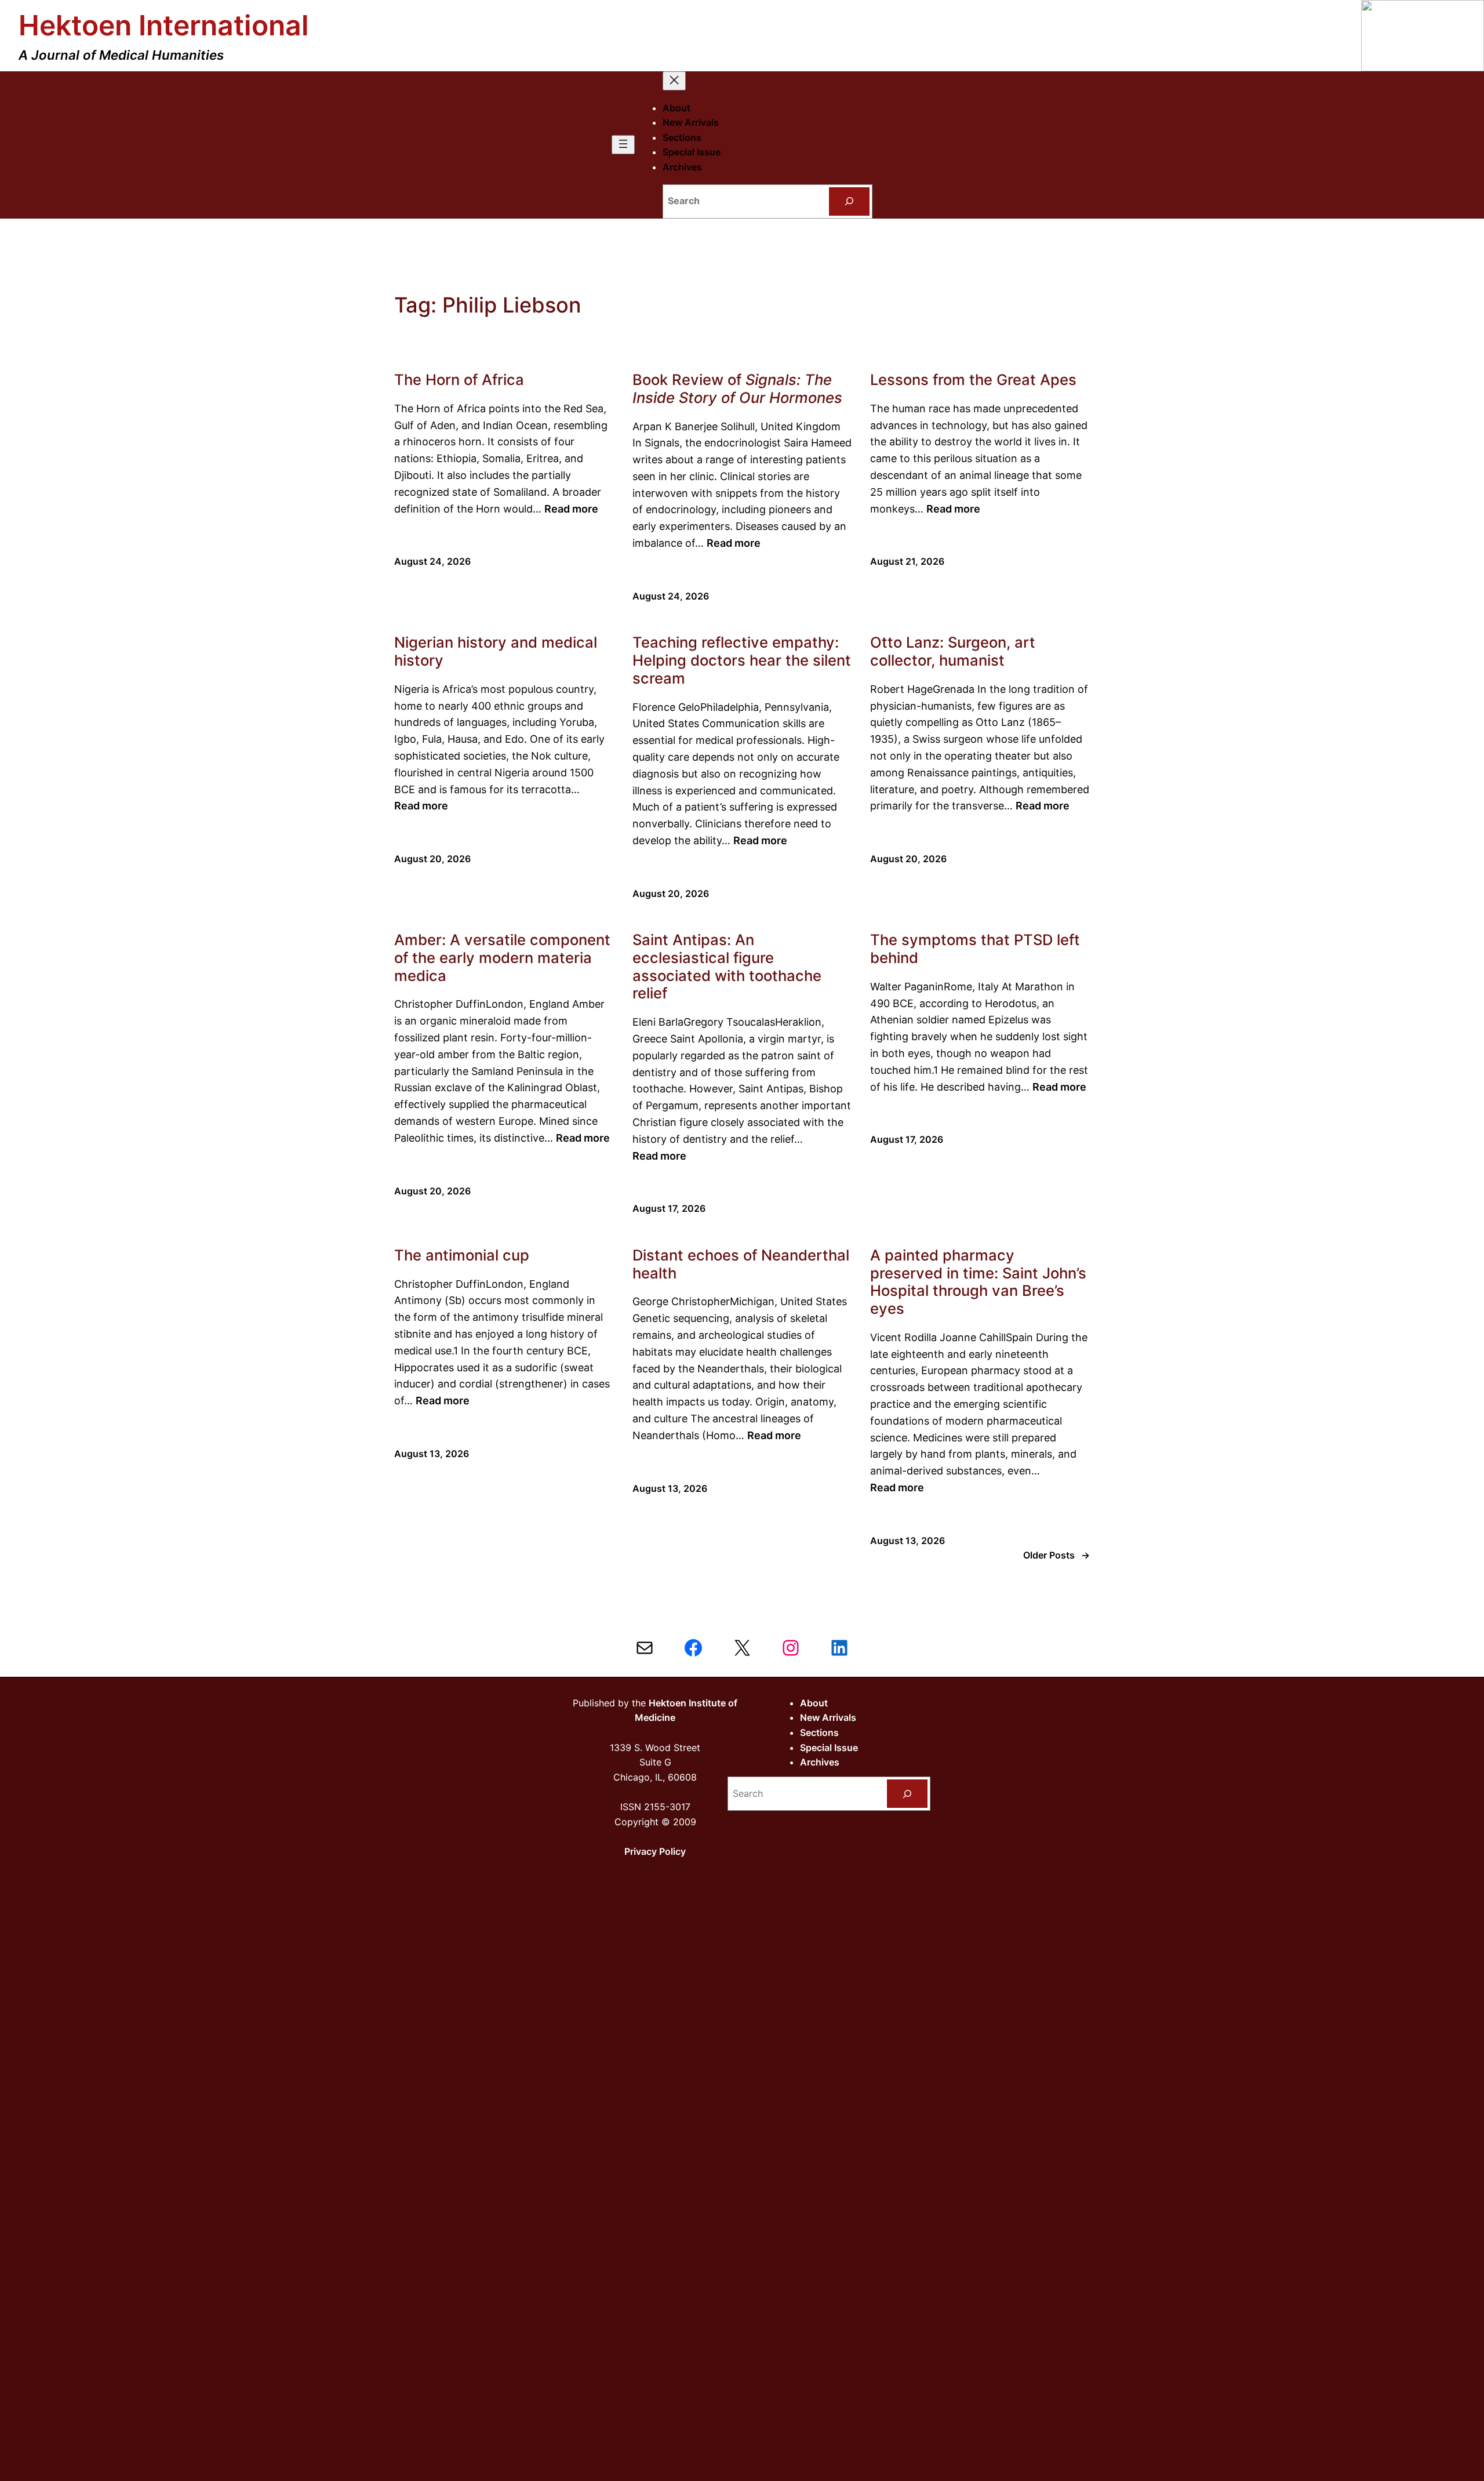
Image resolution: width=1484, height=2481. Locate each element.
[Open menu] (623, 145)
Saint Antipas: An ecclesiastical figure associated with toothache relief (727, 967)
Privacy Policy (655, 1851)
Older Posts (1056, 1555)
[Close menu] (674, 81)
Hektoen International (164, 25)
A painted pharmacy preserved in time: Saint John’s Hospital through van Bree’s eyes (978, 1282)
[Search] (850, 201)
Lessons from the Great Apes (973, 380)
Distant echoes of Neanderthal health (741, 1264)
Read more (571, 509)
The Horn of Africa (459, 380)
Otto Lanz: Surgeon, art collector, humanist (953, 651)
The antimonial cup (462, 1255)
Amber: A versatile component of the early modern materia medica (502, 958)
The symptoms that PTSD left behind (975, 949)
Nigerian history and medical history (496, 651)
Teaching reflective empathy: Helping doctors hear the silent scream (742, 660)
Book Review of (737, 389)
